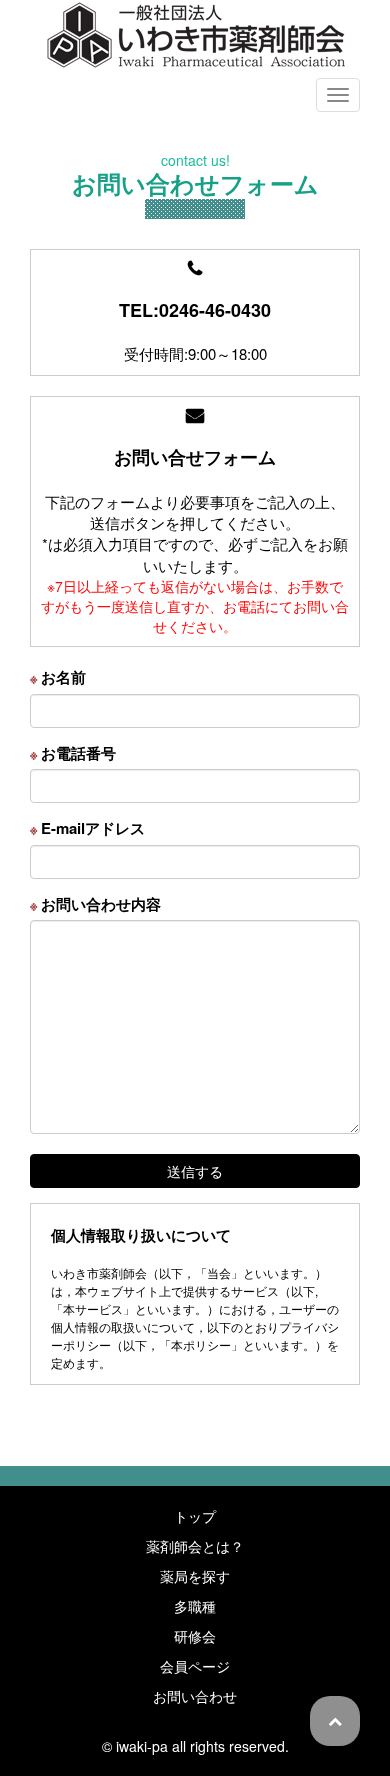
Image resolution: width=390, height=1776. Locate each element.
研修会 (195, 1636)
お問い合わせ (195, 1696)
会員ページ (195, 1666)
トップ (195, 1516)
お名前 (58, 677)
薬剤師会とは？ (195, 1546)
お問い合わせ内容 (95, 904)
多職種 (195, 1606)
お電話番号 (73, 753)
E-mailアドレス (87, 828)
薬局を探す (195, 1576)
